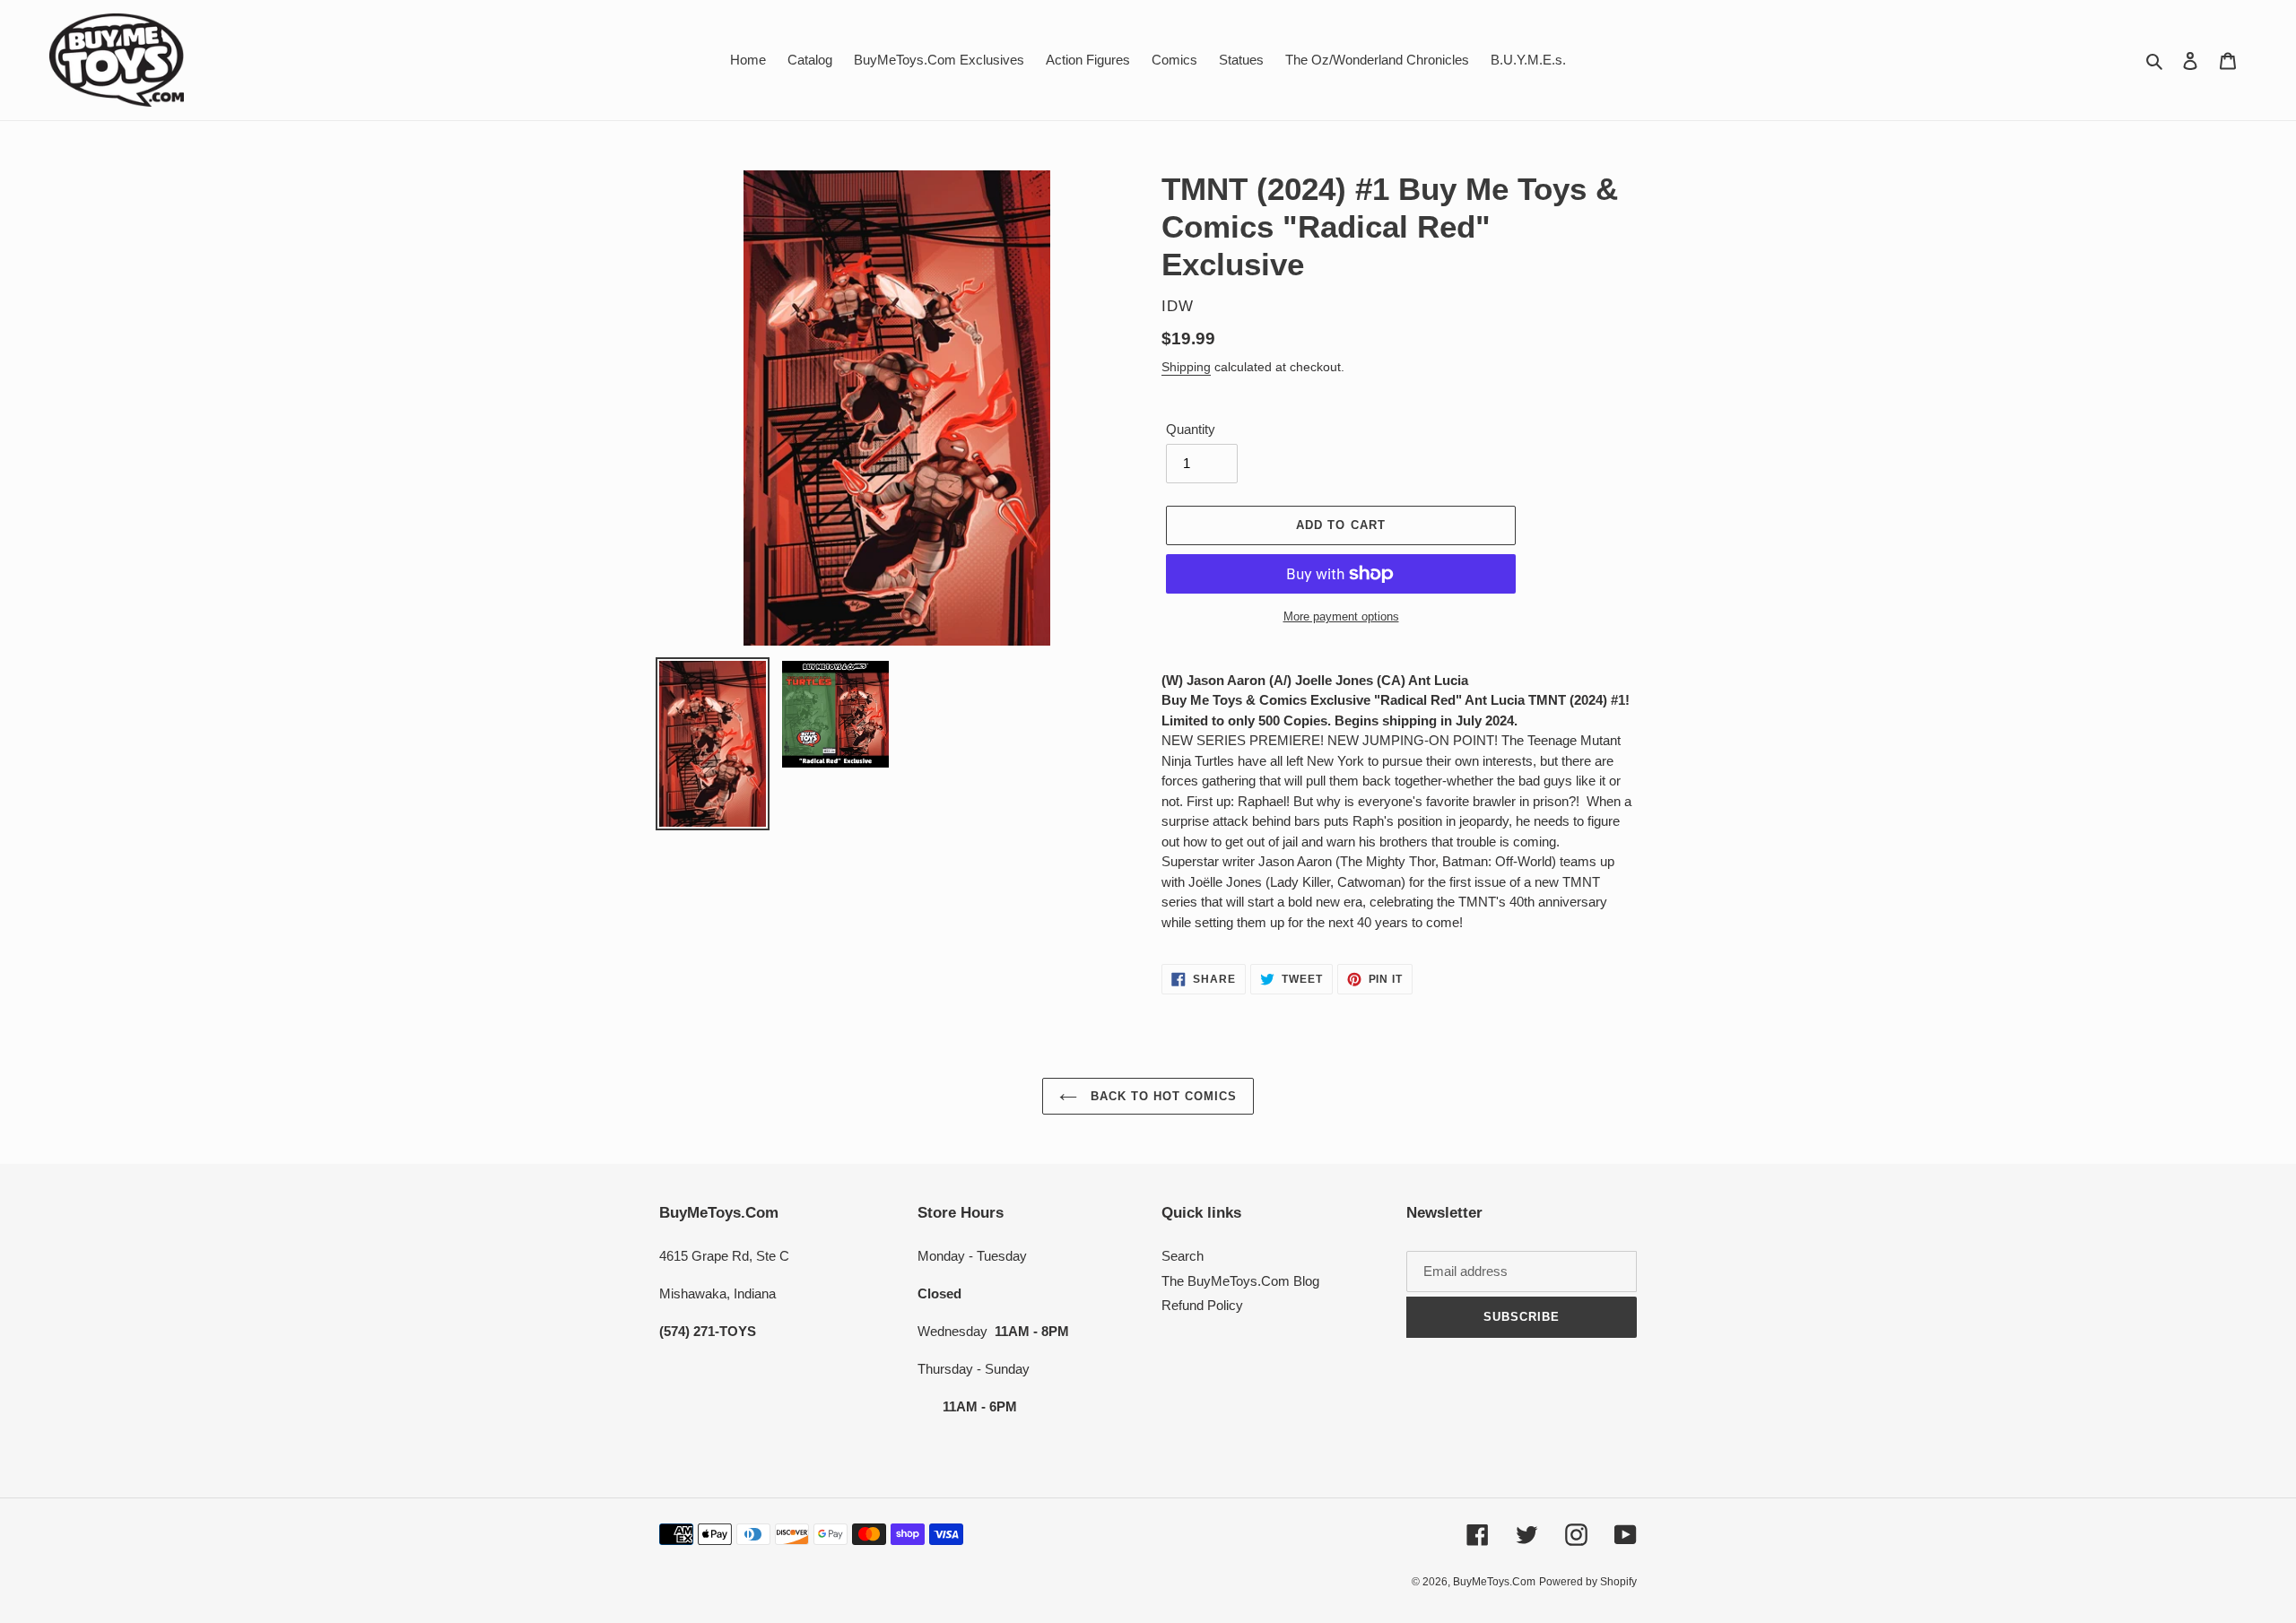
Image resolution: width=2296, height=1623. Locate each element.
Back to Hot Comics (1162, 1096)
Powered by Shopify (1588, 1582)
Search (1183, 1256)
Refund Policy (1202, 1305)
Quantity (1191, 429)
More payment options (1341, 616)
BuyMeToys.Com (1494, 1582)
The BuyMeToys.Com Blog (1240, 1281)
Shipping (1186, 367)
